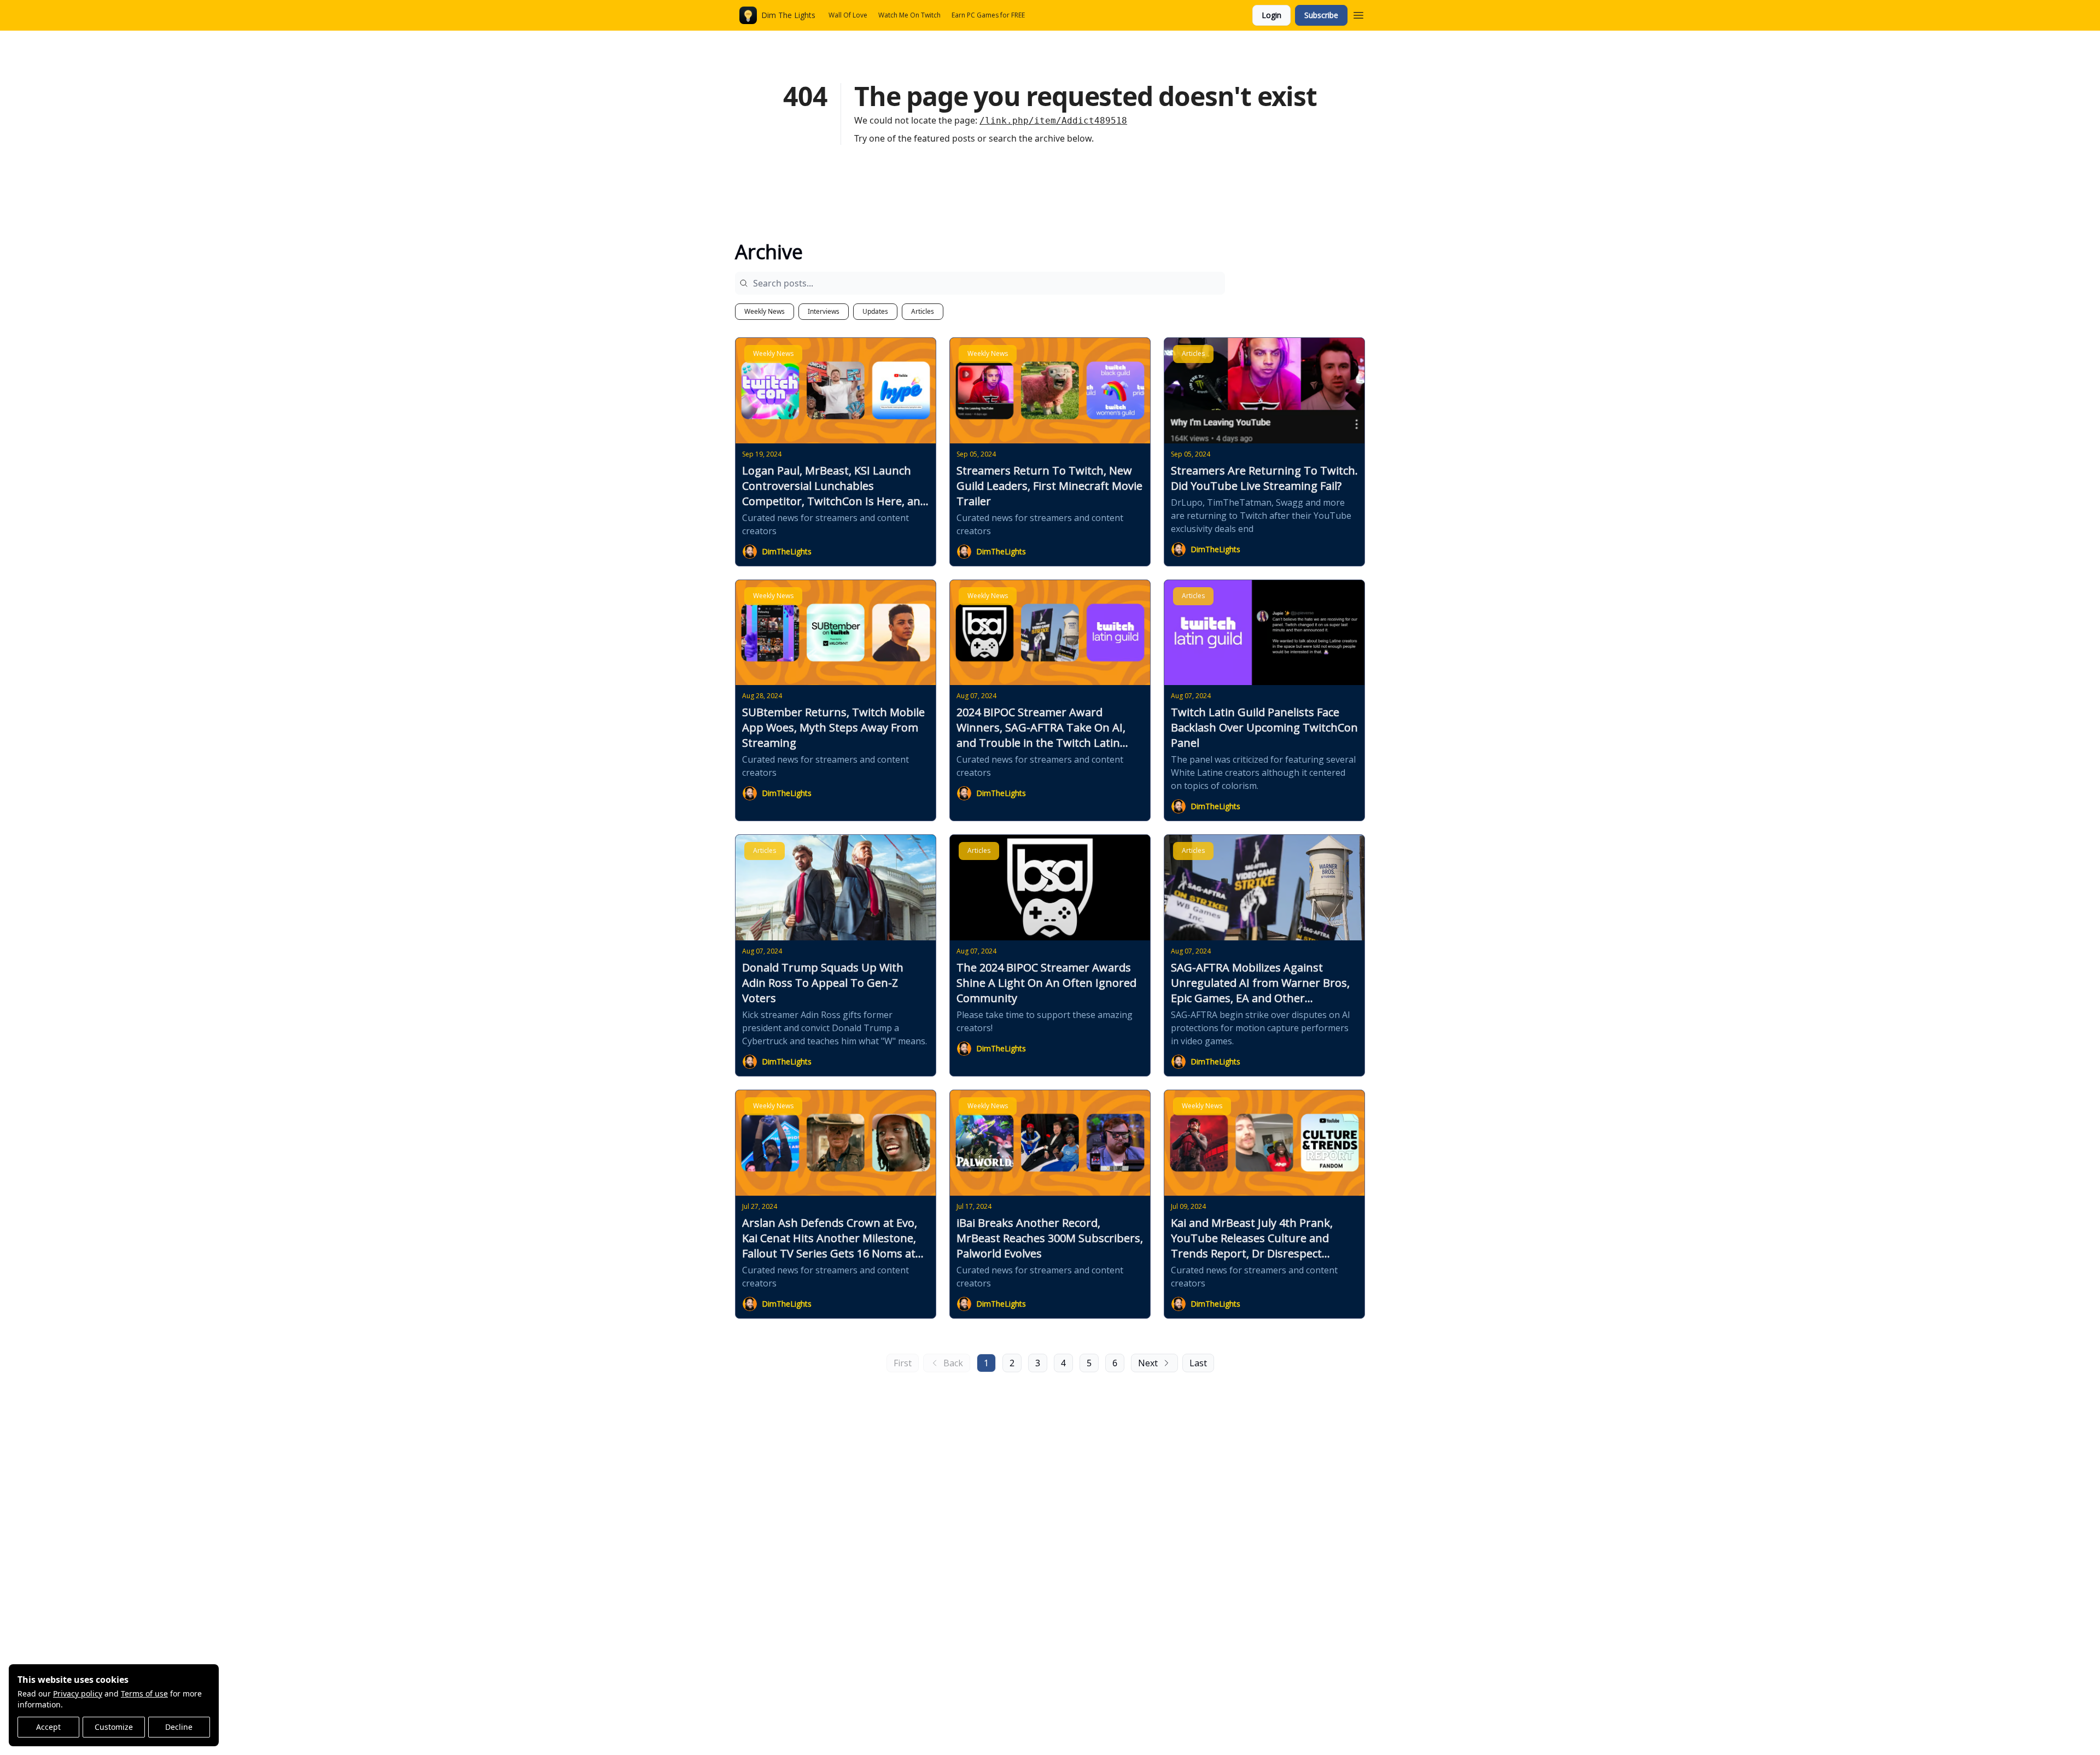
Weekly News (765, 311)
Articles (923, 311)
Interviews (824, 311)
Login (1271, 15)
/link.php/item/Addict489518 (1053, 121)
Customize (114, 1727)
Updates (875, 311)
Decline (179, 1727)
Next (1148, 1363)
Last (1198, 1363)
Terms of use (144, 1693)
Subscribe (1321, 15)
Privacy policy (78, 1693)
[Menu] (1358, 14)
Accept (48, 1727)
